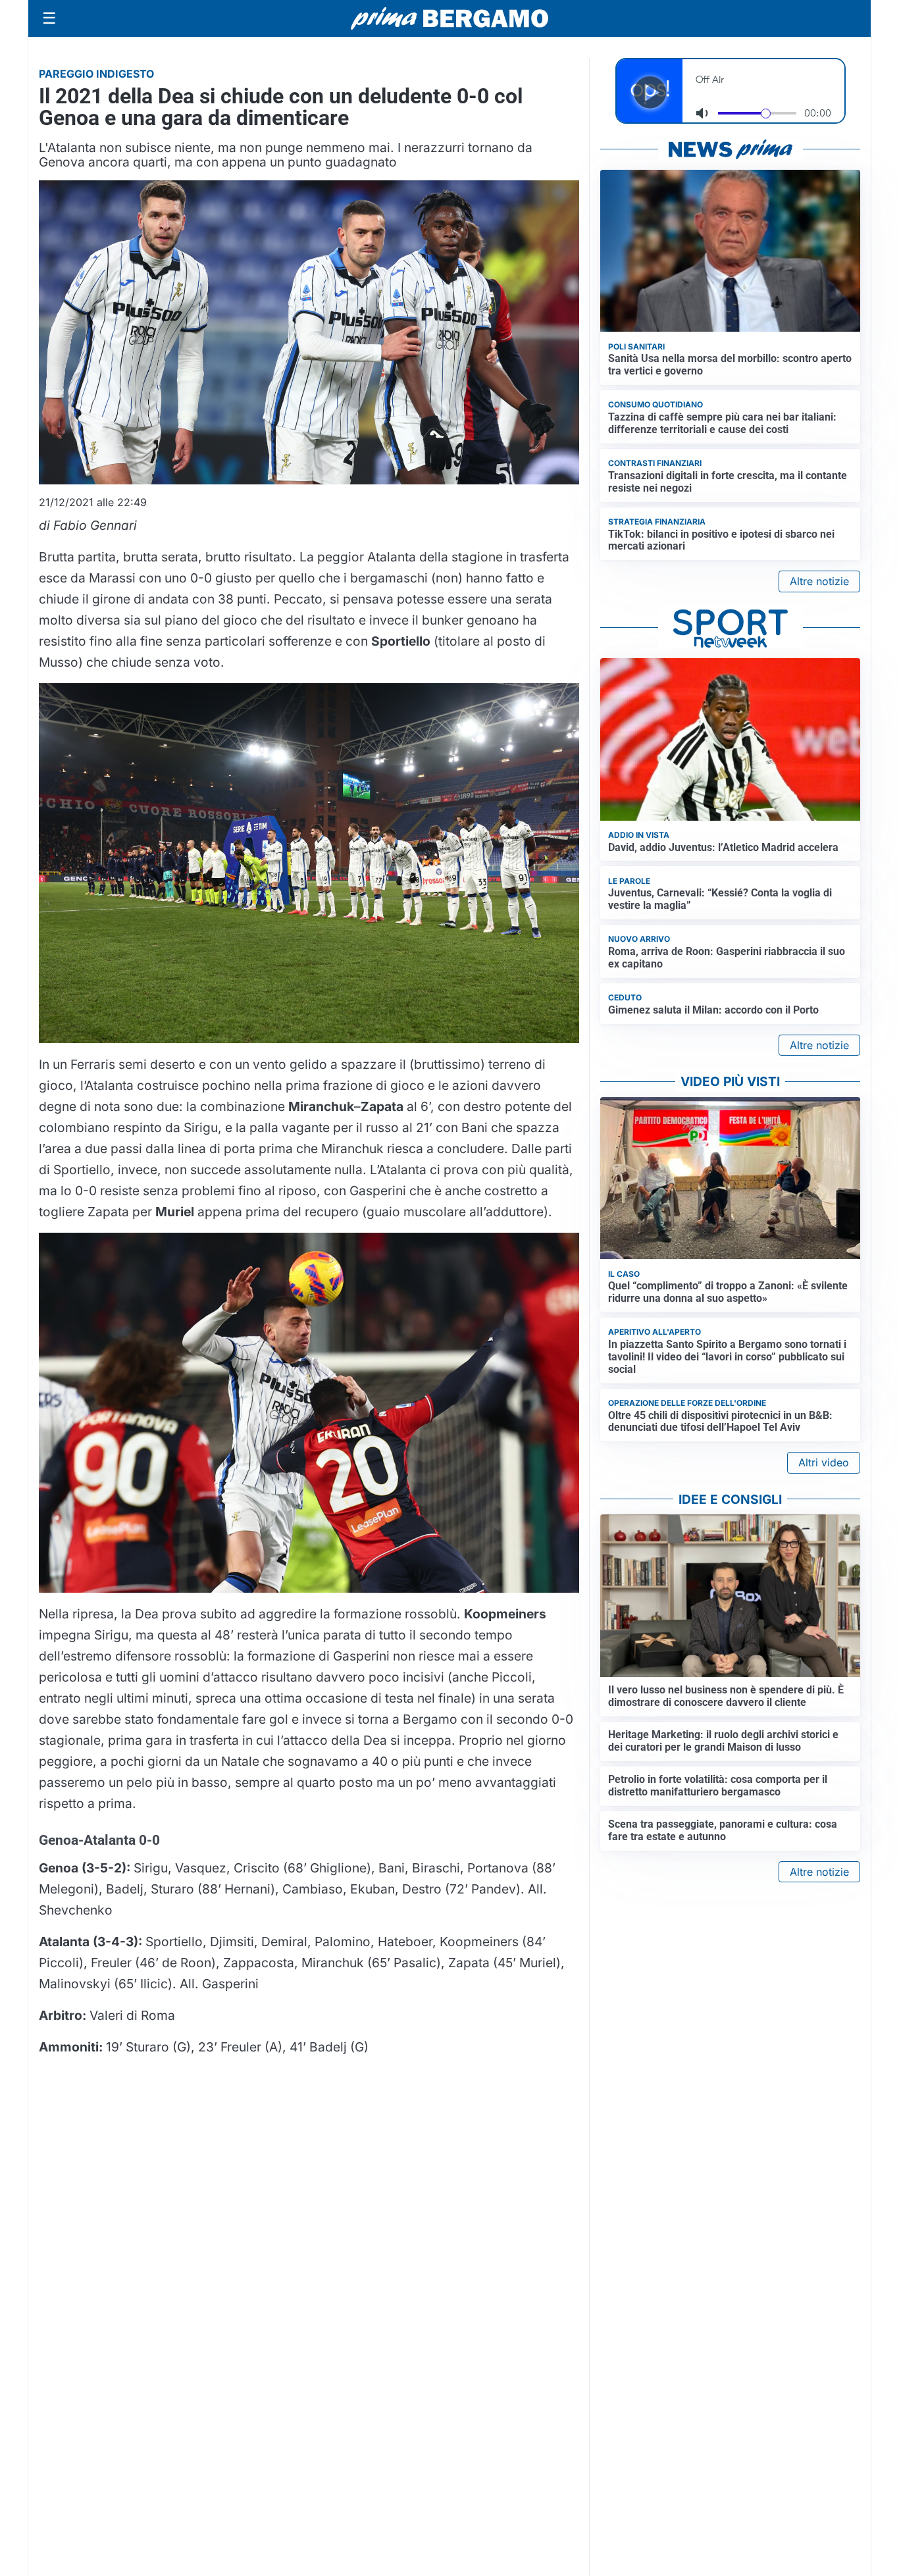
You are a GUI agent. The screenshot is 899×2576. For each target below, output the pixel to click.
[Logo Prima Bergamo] (449, 19)
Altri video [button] (824, 1462)
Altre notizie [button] (819, 581)
